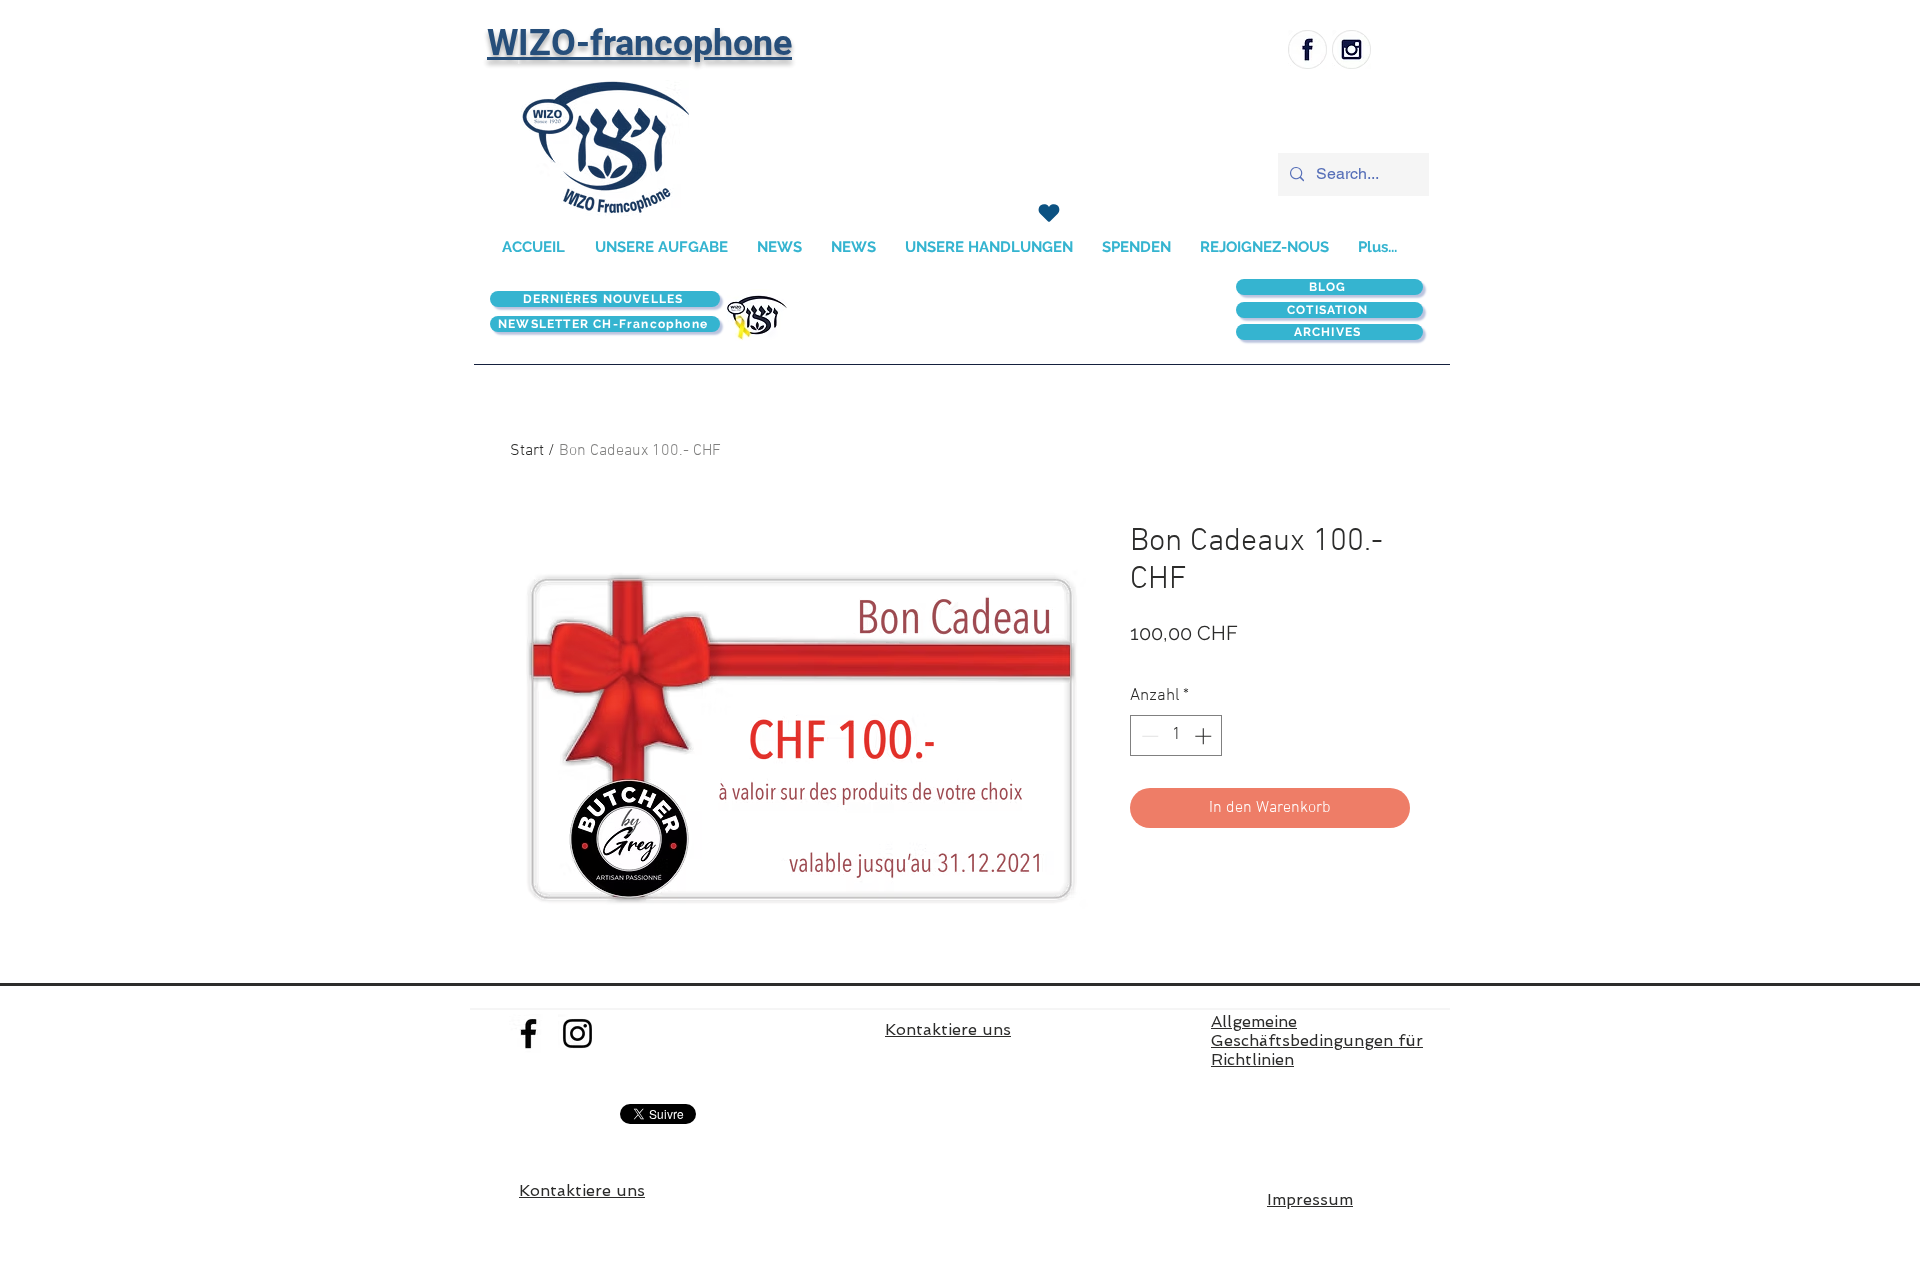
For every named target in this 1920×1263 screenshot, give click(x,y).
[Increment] (1205, 736)
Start (527, 451)
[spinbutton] (1176, 736)
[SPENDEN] (1048, 213)
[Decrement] (1148, 736)
